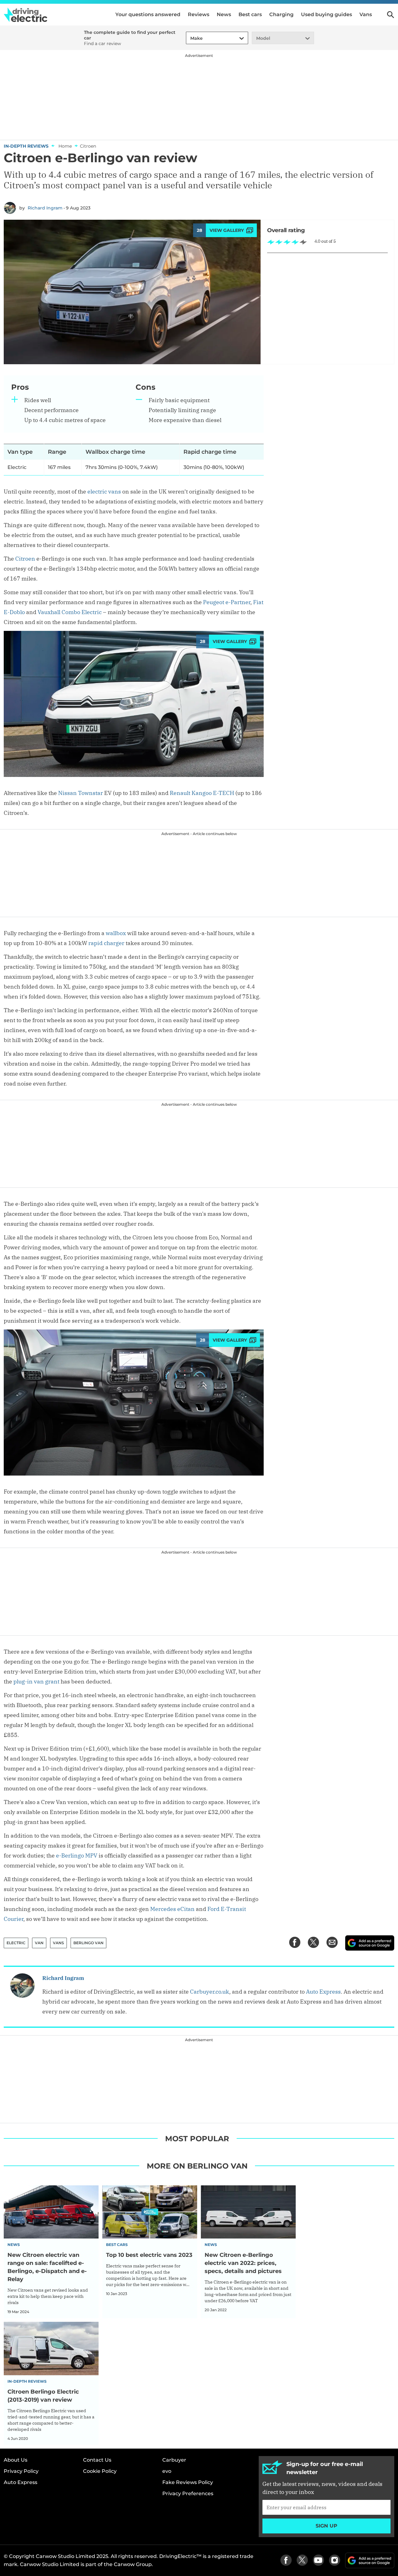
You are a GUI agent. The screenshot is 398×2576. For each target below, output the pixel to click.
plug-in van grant (36, 1681)
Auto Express (323, 1992)
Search (391, 15)
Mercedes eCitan (172, 1909)
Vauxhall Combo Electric (70, 612)
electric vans (104, 491)
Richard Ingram (45, 208)
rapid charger (106, 943)
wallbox (116, 933)
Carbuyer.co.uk (210, 1992)
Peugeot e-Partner (227, 602)
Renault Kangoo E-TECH (202, 793)
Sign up (326, 2526)
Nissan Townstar (81, 793)
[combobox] (189, 38)
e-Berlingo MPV (77, 1855)
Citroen (25, 559)
